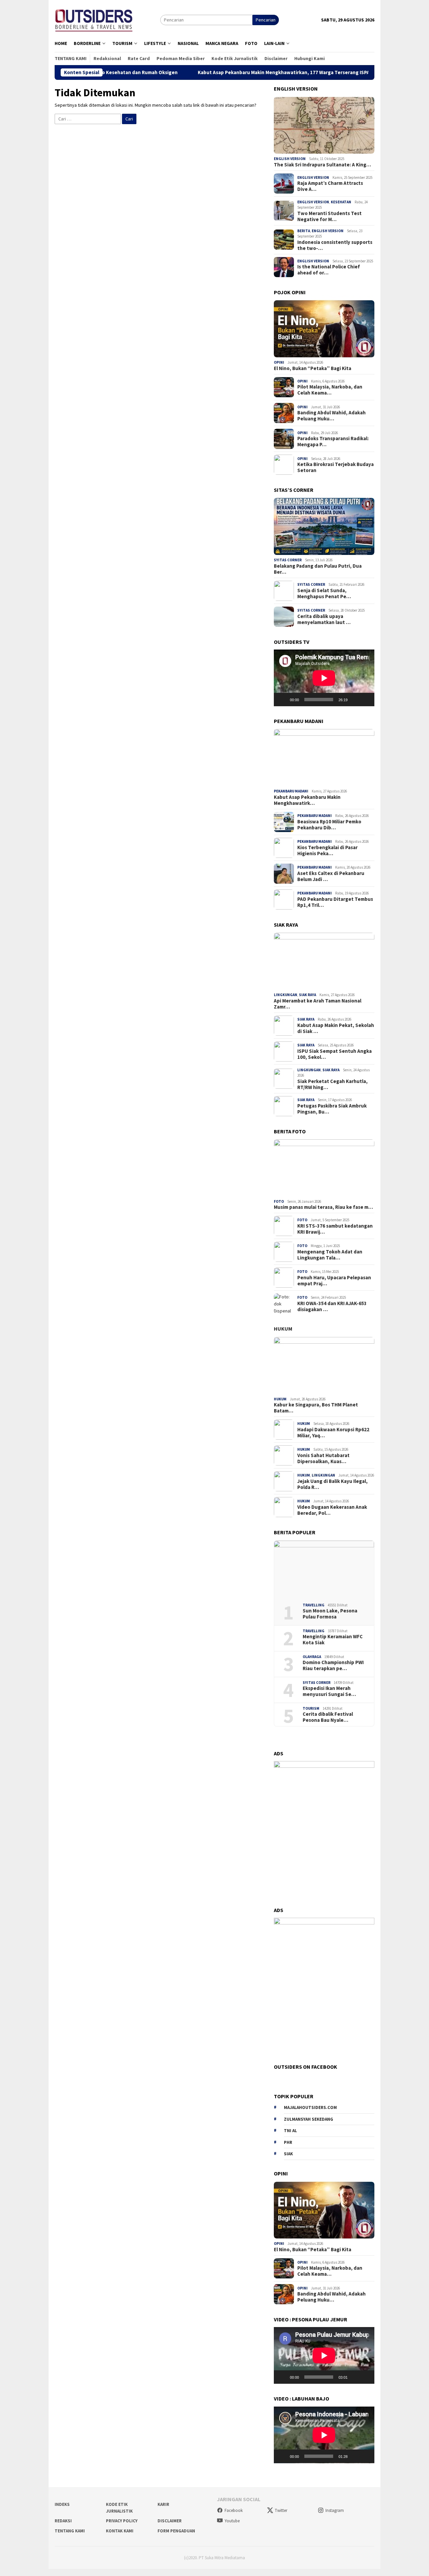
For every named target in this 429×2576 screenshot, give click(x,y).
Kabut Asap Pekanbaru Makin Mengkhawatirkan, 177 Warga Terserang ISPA (221, 72)
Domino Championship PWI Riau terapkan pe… (333, 1665)
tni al (290, 2131)
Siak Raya (308, 995)
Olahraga (312, 1657)
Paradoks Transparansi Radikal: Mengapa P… (333, 442)
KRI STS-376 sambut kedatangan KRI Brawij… (335, 1229)
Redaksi (63, 2521)
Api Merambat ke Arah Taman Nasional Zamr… (318, 1004)
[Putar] (283, 700)
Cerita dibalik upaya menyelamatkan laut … (324, 619)
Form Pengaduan (176, 2531)
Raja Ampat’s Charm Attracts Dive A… (330, 186)
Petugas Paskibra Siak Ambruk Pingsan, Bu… (332, 1109)
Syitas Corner (288, 560)
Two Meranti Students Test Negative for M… (329, 216)
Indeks (62, 2504)
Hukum (283, 1329)
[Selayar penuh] (366, 700)
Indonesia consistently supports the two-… (335, 245)
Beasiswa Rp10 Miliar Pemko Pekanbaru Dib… (329, 825)
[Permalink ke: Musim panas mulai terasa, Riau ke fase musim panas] (324, 1168)
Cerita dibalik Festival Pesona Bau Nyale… (328, 1717)
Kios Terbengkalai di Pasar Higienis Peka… (327, 851)
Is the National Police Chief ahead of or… (329, 270)
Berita (304, 231)
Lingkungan (286, 995)
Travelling (314, 1605)
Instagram (335, 2510)
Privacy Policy (122, 2521)
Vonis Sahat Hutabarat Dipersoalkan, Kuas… (323, 1458)
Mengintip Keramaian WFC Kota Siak (333, 1640)
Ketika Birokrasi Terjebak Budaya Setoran (335, 467)
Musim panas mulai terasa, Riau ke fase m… (323, 1207)
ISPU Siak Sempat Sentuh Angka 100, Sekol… (334, 1054)
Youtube (232, 2521)
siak (288, 2154)
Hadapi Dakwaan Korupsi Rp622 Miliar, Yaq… (333, 1433)
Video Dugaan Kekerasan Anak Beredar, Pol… (332, 1510)
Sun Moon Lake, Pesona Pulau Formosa (330, 1614)
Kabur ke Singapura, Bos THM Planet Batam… (316, 1408)
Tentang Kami (70, 2531)
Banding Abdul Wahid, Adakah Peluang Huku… (331, 416)
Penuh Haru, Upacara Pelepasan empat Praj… (334, 1281)
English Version (290, 159)
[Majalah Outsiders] (94, 19)
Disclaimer (170, 2521)
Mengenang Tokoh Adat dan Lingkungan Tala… (330, 1255)
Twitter (281, 2510)
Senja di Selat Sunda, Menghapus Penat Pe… (324, 594)
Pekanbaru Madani (291, 791)
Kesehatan (341, 202)
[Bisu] (355, 700)
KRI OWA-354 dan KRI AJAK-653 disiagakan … (332, 1306)
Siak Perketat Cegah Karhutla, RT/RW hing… (332, 1084)
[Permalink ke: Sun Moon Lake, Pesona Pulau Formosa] (324, 1569)
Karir (163, 2504)
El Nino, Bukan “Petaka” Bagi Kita (313, 368)
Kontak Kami (120, 2531)
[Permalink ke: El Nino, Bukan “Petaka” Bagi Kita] (324, 329)
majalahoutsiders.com (310, 2107)
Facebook (234, 2510)
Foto (279, 1201)
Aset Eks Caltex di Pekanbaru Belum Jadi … (331, 876)
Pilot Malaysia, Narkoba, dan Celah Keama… (330, 390)
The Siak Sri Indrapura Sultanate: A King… (322, 165)
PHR (288, 2142)
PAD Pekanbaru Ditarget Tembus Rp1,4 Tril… (335, 902)
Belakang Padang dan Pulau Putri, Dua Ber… (318, 569)
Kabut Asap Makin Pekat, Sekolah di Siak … (336, 1028)
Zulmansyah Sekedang (309, 2119)
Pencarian (266, 20)
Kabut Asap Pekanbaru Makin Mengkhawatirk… (307, 800)
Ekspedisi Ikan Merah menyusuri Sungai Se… (329, 1691)
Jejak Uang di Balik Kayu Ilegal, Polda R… (332, 1484)
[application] (324, 678)
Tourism (311, 1708)
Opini (279, 362)
